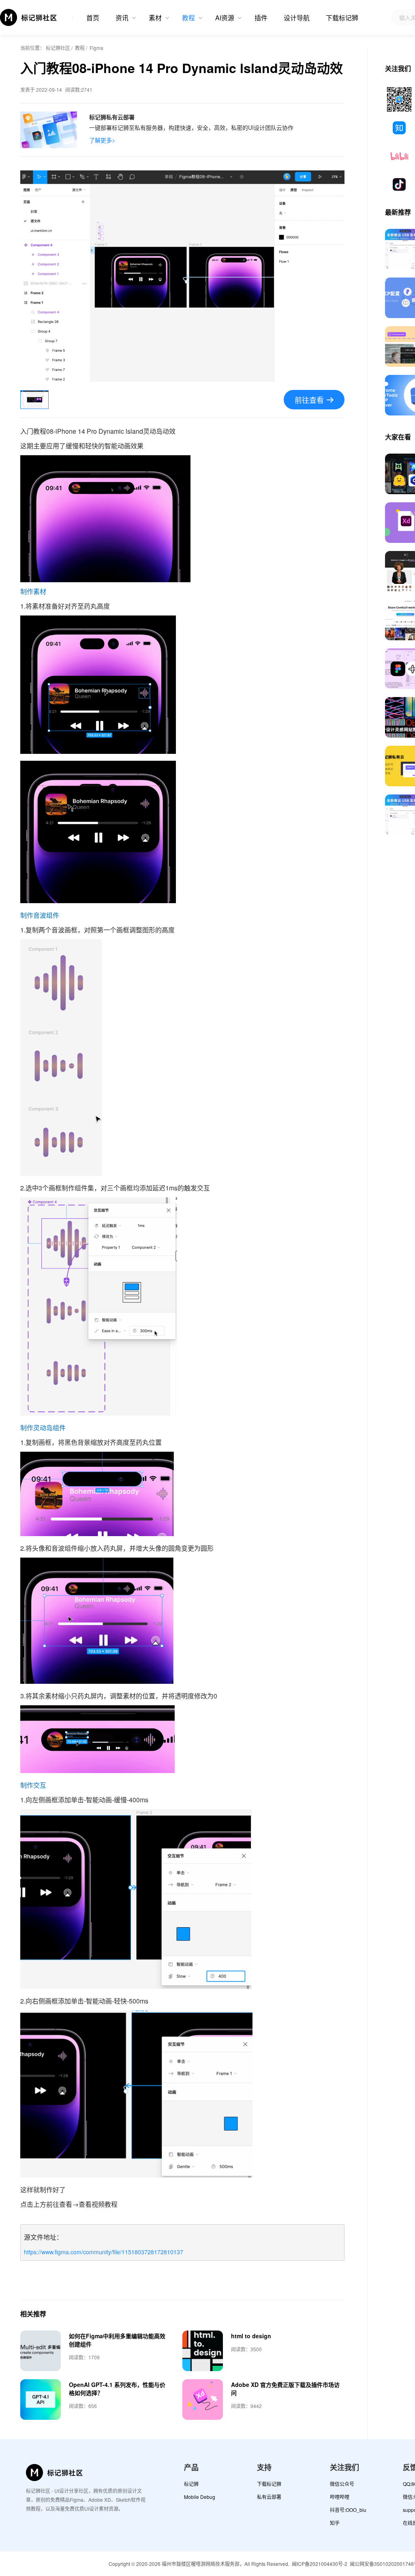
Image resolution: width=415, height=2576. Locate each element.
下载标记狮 (342, 18)
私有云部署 (269, 2497)
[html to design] (203, 2351)
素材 (155, 18)
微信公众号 (342, 2484)
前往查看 (309, 400)
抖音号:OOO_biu (348, 2510)
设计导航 (297, 18)
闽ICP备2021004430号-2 (320, 2564)
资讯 (122, 18)
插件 (261, 18)
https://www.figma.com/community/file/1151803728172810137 (104, 2252)
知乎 (335, 2523)
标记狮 (191, 2484)
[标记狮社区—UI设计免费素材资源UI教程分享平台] (29, 17)
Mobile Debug (200, 2497)
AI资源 (225, 18)
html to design (251, 2336)
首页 (93, 18)
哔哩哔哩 (340, 2497)
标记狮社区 (58, 48)
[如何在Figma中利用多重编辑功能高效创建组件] (41, 2351)
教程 (188, 18)
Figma (96, 48)
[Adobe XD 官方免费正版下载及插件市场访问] (203, 2400)
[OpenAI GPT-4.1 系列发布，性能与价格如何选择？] (41, 2400)
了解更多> (102, 140)
